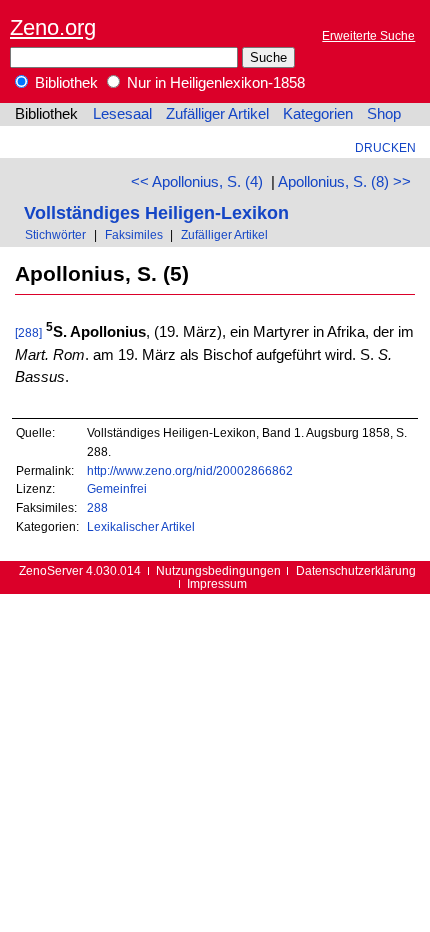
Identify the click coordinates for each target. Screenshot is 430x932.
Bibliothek (64, 83)
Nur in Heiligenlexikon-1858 (214, 83)
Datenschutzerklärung (356, 570)
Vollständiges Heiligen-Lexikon (156, 212)
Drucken (385, 147)
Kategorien (318, 114)
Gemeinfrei (117, 488)
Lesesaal (122, 114)
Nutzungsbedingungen (218, 570)
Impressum (217, 583)
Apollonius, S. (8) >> (344, 182)
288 (97, 507)
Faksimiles (134, 234)
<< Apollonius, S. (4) (197, 182)
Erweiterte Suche (368, 35)
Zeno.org (53, 27)
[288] (28, 332)
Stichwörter (55, 234)
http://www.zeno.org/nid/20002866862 (190, 470)
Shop (384, 114)
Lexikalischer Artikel (141, 526)
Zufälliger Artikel (217, 114)
